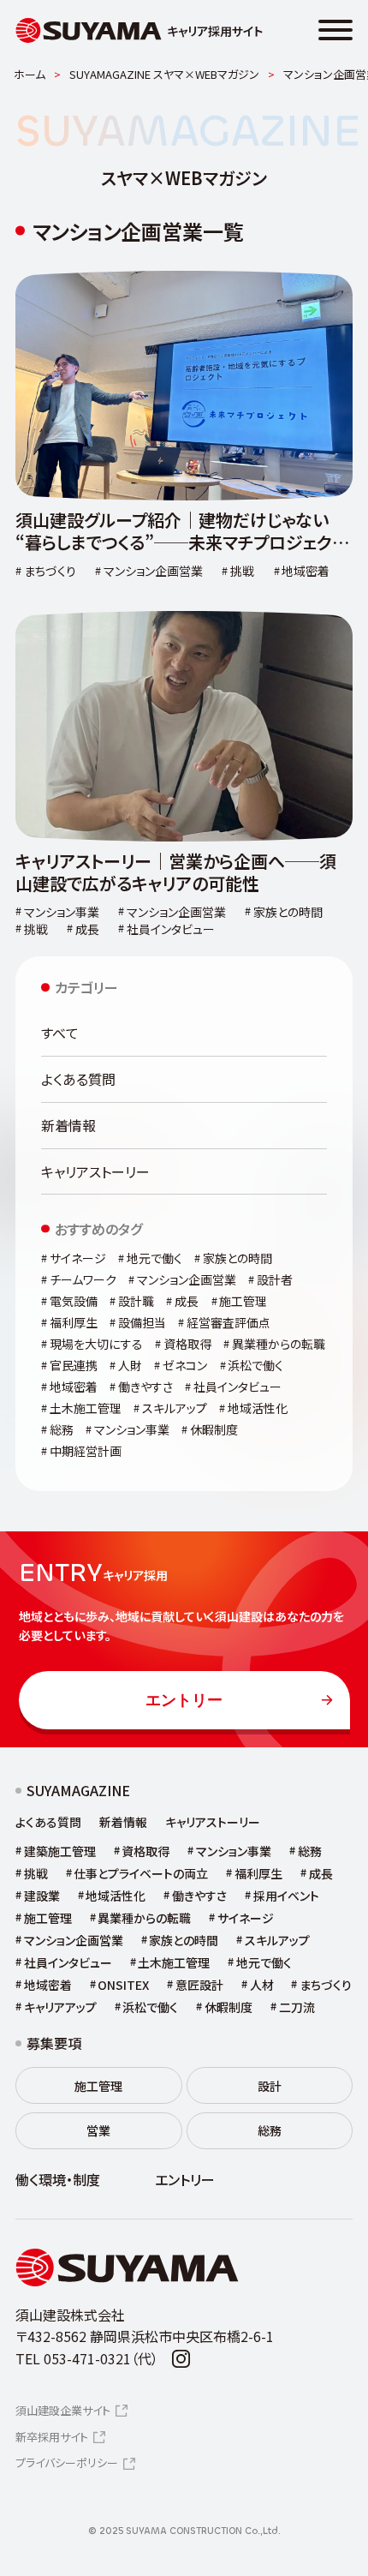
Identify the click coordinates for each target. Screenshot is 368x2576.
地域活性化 (258, 1408)
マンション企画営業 (187, 1279)
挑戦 (36, 1873)
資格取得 (187, 1344)
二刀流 (297, 2007)
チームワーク (83, 1279)
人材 (262, 1985)
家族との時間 (237, 1258)
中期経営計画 (86, 1451)
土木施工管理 (86, 1408)
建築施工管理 (60, 1851)
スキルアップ (175, 1408)
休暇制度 (214, 1429)
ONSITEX (123, 1985)
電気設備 (74, 1301)
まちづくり (326, 1985)
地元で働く (154, 1258)
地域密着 (74, 1387)
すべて (60, 1033)
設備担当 (142, 1322)
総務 (62, 1429)
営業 (98, 2130)
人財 (130, 1365)
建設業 (42, 1896)
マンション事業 (132, 1429)
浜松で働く (255, 1365)
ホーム (30, 74)
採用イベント (286, 1896)
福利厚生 (74, 1322)
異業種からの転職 (279, 1344)
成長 (187, 1301)
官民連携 (74, 1365)
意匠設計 (199, 1985)
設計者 (275, 1279)
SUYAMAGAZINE (78, 1791)
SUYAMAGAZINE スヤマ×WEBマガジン (164, 74)
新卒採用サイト (52, 2437)
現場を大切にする (96, 1344)
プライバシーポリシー (67, 2462)
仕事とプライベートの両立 (141, 1873)
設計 (270, 2086)
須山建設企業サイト (63, 2410)
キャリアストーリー (95, 1171)
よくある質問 (78, 1079)
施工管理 (243, 1301)
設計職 (136, 1301)
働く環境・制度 (58, 2180)
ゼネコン (185, 1365)
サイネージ (78, 1258)
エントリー (184, 1700)
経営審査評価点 (229, 1322)
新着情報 (68, 1125)
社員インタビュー (237, 1387)
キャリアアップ (60, 2007)
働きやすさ (145, 1387)
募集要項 (54, 2043)
